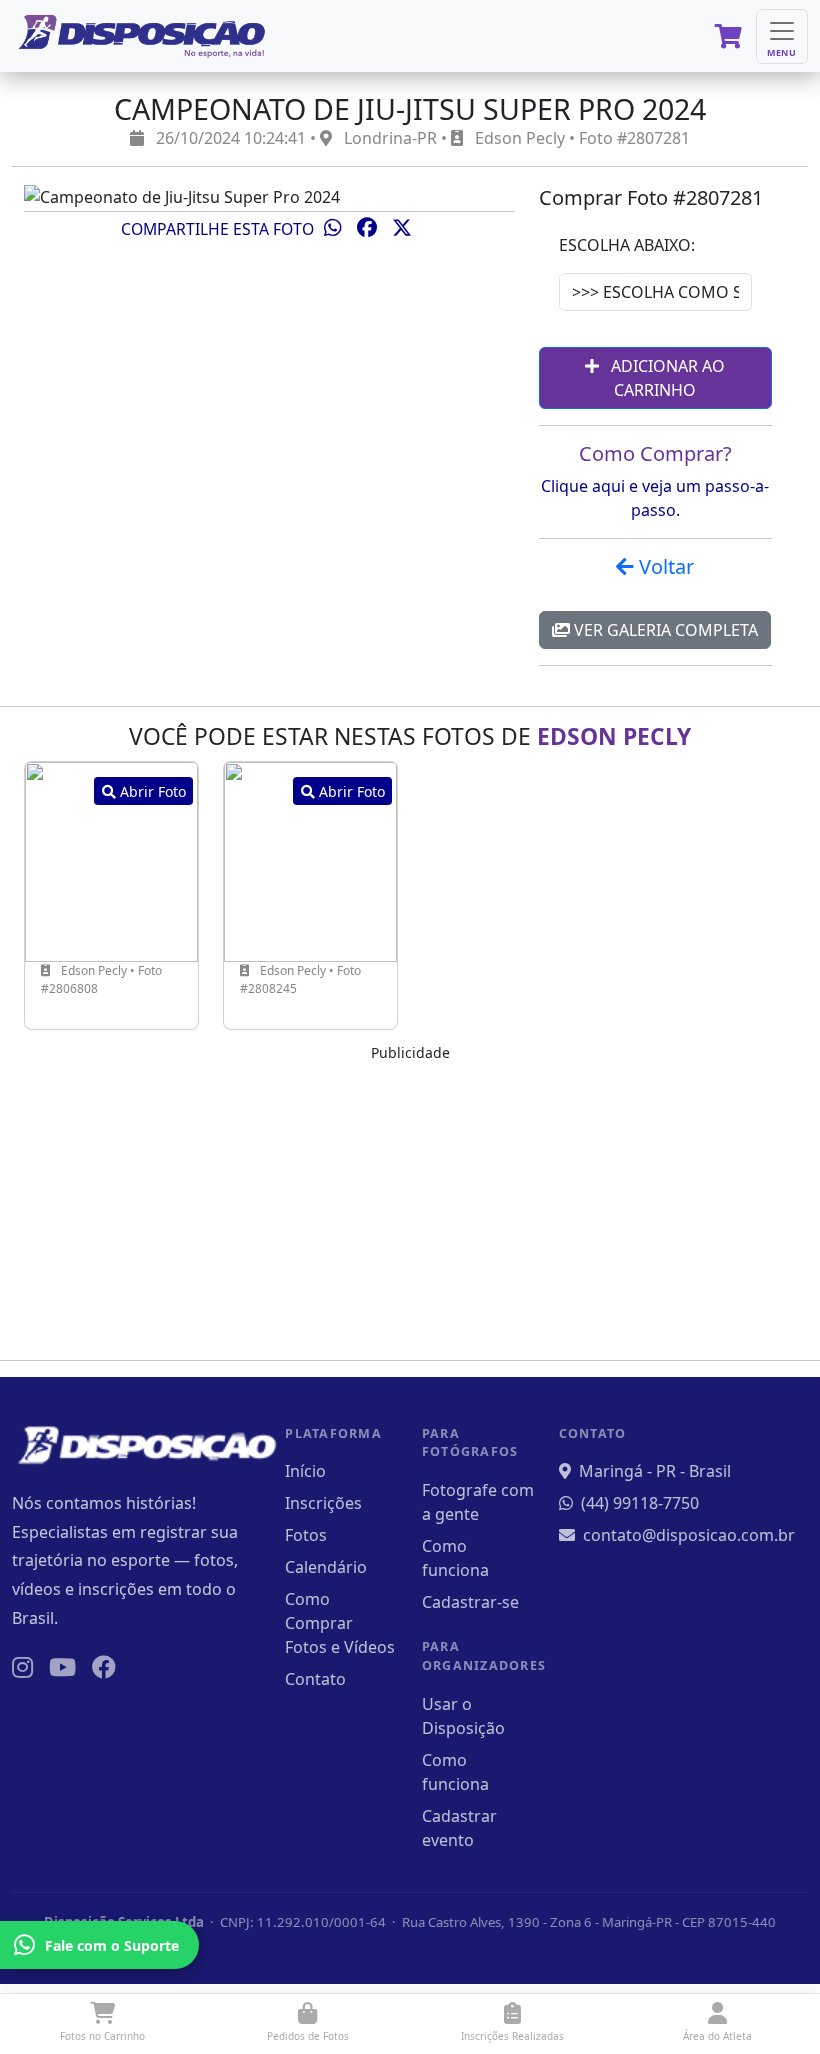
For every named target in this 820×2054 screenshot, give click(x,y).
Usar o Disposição (463, 1716)
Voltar (664, 566)
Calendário (326, 1567)
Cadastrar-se (470, 1602)
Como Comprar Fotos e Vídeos (340, 1623)
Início (305, 1471)
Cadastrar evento (459, 1828)
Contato (315, 1679)
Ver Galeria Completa (664, 630)
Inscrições (323, 1503)
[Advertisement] (410, 1204)
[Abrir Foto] (111, 860)
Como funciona (455, 1558)
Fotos (306, 1535)
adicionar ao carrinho (666, 378)
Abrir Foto (151, 791)
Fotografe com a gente (478, 1502)
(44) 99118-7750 (640, 1503)
